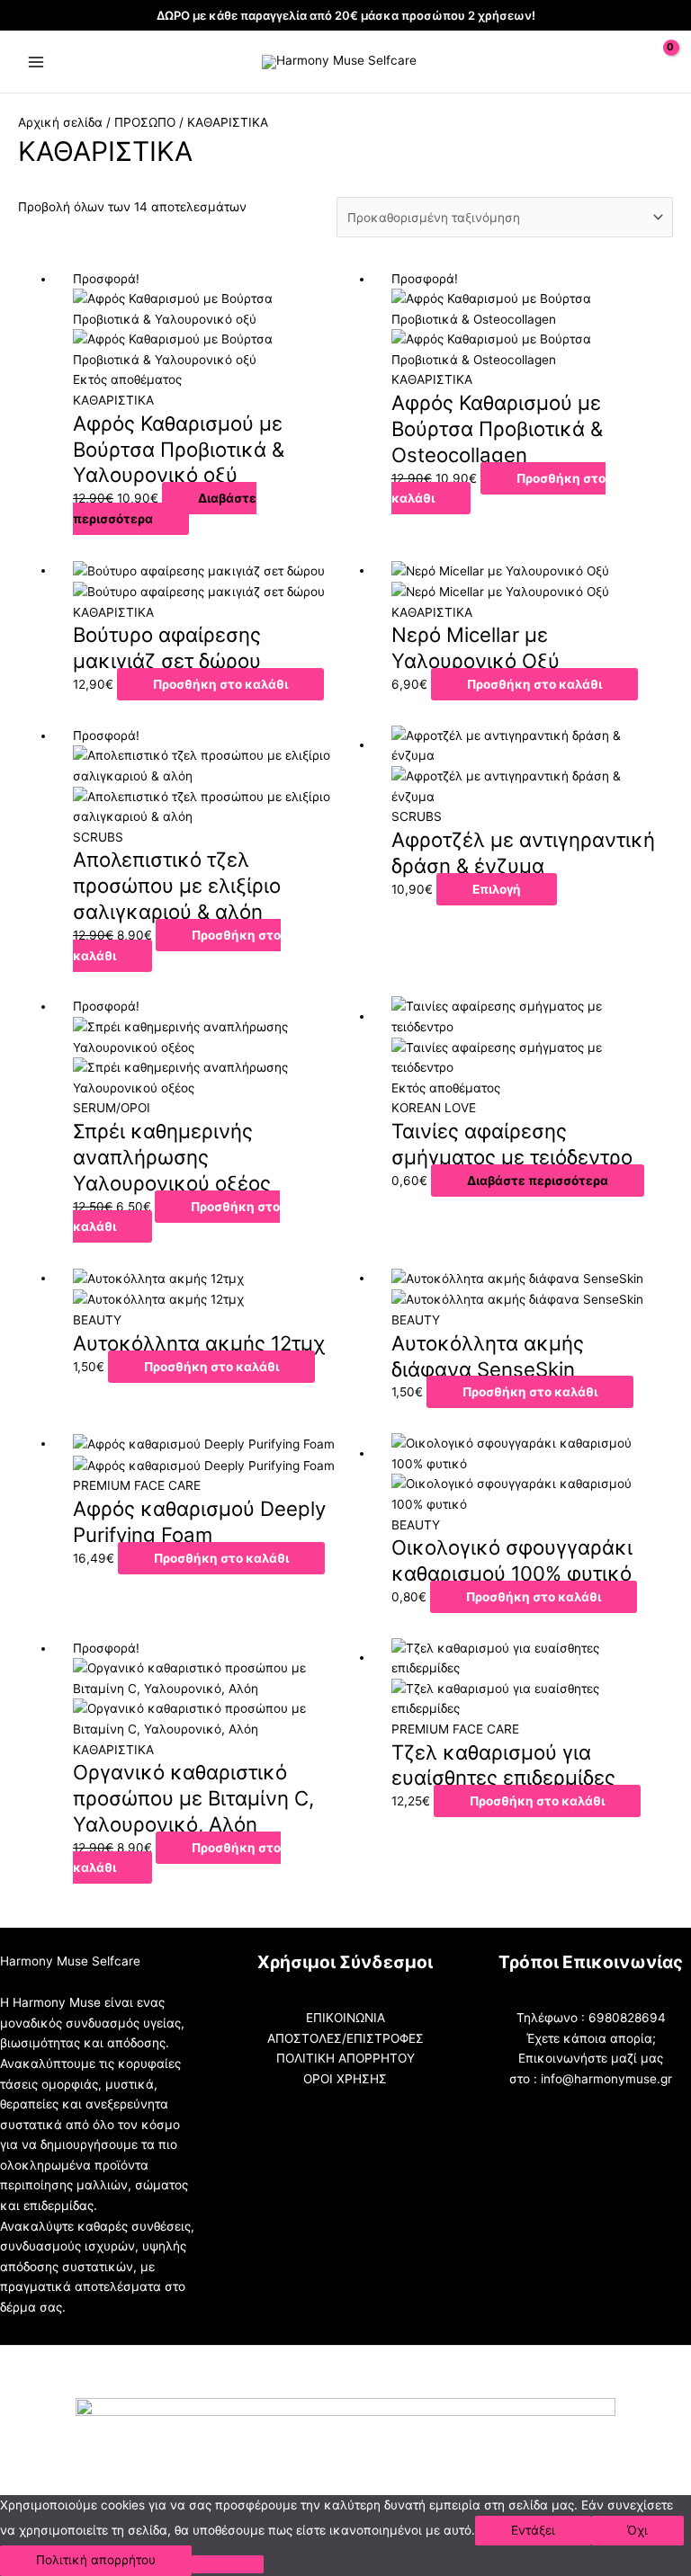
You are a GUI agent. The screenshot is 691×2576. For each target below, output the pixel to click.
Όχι (637, 2530)
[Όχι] (228, 2564)
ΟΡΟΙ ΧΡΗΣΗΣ (345, 2079)
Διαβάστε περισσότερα (165, 508)
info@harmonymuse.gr (606, 2079)
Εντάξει (533, 2530)
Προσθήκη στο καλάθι (498, 489)
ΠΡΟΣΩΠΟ (145, 122)
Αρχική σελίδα (60, 122)
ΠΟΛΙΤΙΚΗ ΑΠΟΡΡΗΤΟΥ (345, 2058)
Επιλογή (497, 889)
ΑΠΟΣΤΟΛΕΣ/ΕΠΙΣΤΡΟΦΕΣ (345, 2038)
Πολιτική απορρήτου (96, 2560)
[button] (619, 62)
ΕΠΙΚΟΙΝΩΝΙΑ (345, 2018)
